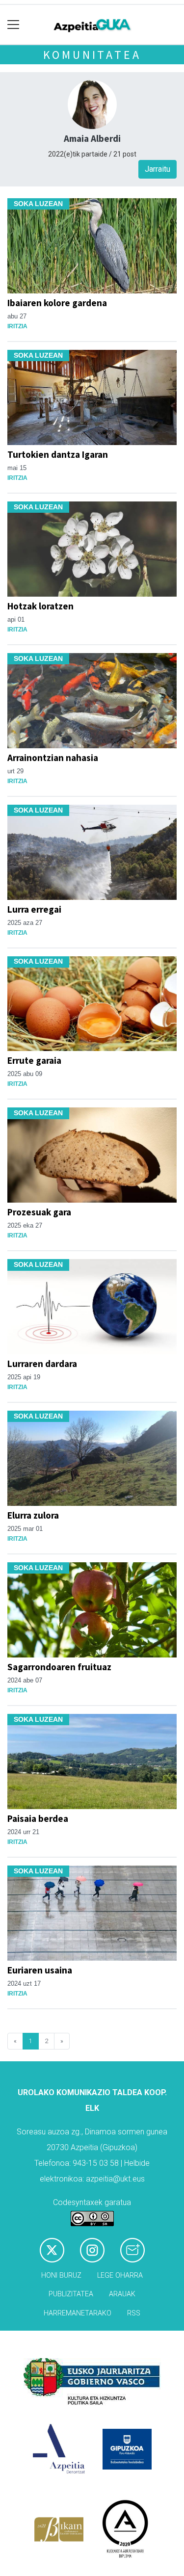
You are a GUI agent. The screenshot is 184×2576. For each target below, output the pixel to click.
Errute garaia (34, 1060)
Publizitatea (71, 2294)
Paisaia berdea (38, 1818)
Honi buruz (61, 2275)
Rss (134, 2313)
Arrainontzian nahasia (53, 758)
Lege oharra (120, 2275)
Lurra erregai (34, 909)
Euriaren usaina (40, 1970)
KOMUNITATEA (92, 55)
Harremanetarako (78, 2313)
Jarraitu (158, 169)
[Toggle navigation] (13, 25)
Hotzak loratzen (40, 606)
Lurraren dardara (42, 1364)
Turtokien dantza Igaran (58, 454)
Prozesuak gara (39, 1212)
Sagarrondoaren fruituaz (59, 1667)
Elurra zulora (33, 1515)
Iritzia (17, 326)
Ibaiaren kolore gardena (57, 303)
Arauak (122, 2294)
